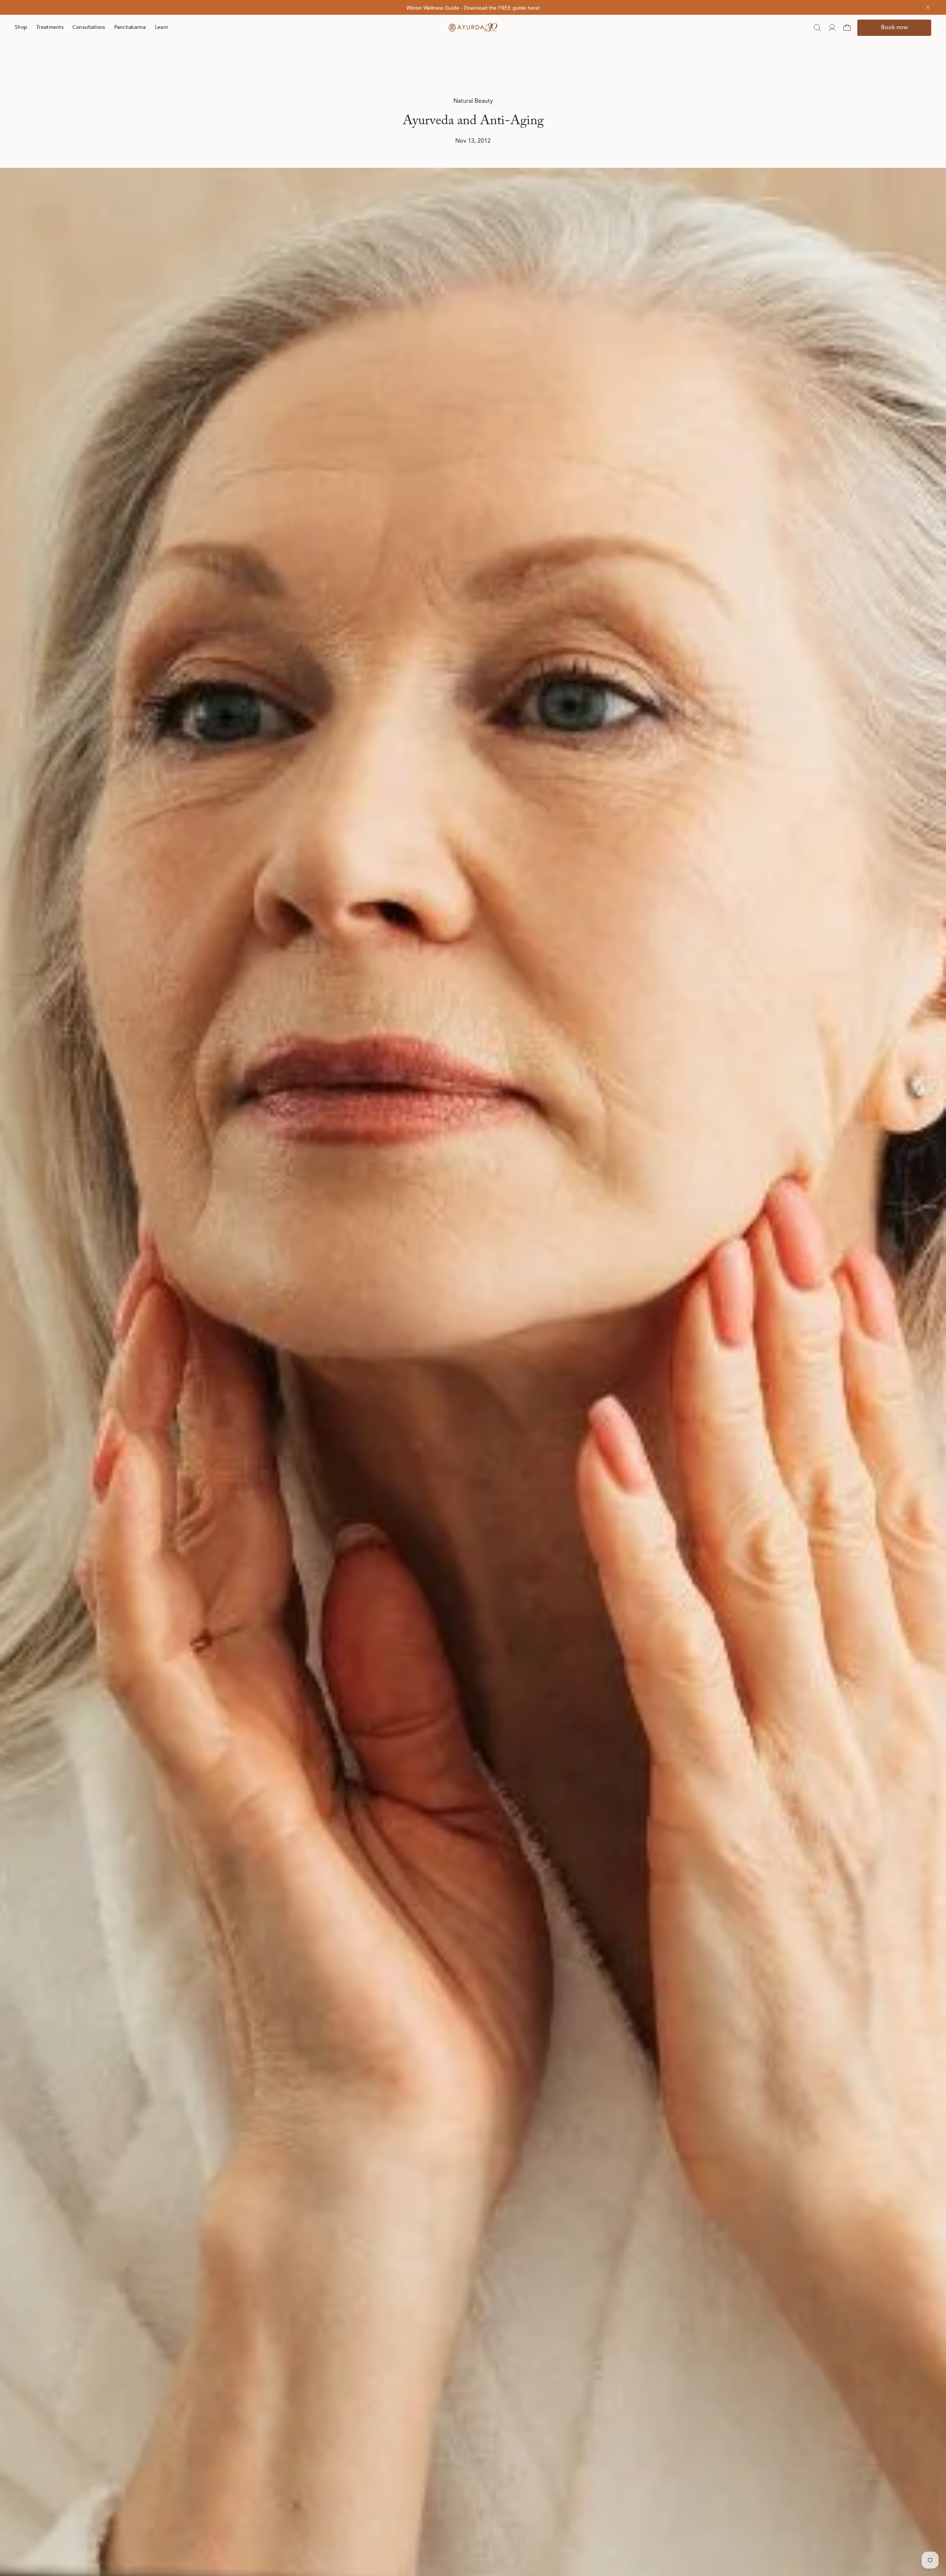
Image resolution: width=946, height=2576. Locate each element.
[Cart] (847, 28)
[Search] (817, 28)
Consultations (89, 27)
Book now (894, 28)
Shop (21, 27)
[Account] (832, 28)
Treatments (50, 27)
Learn (161, 27)
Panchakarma (130, 27)
